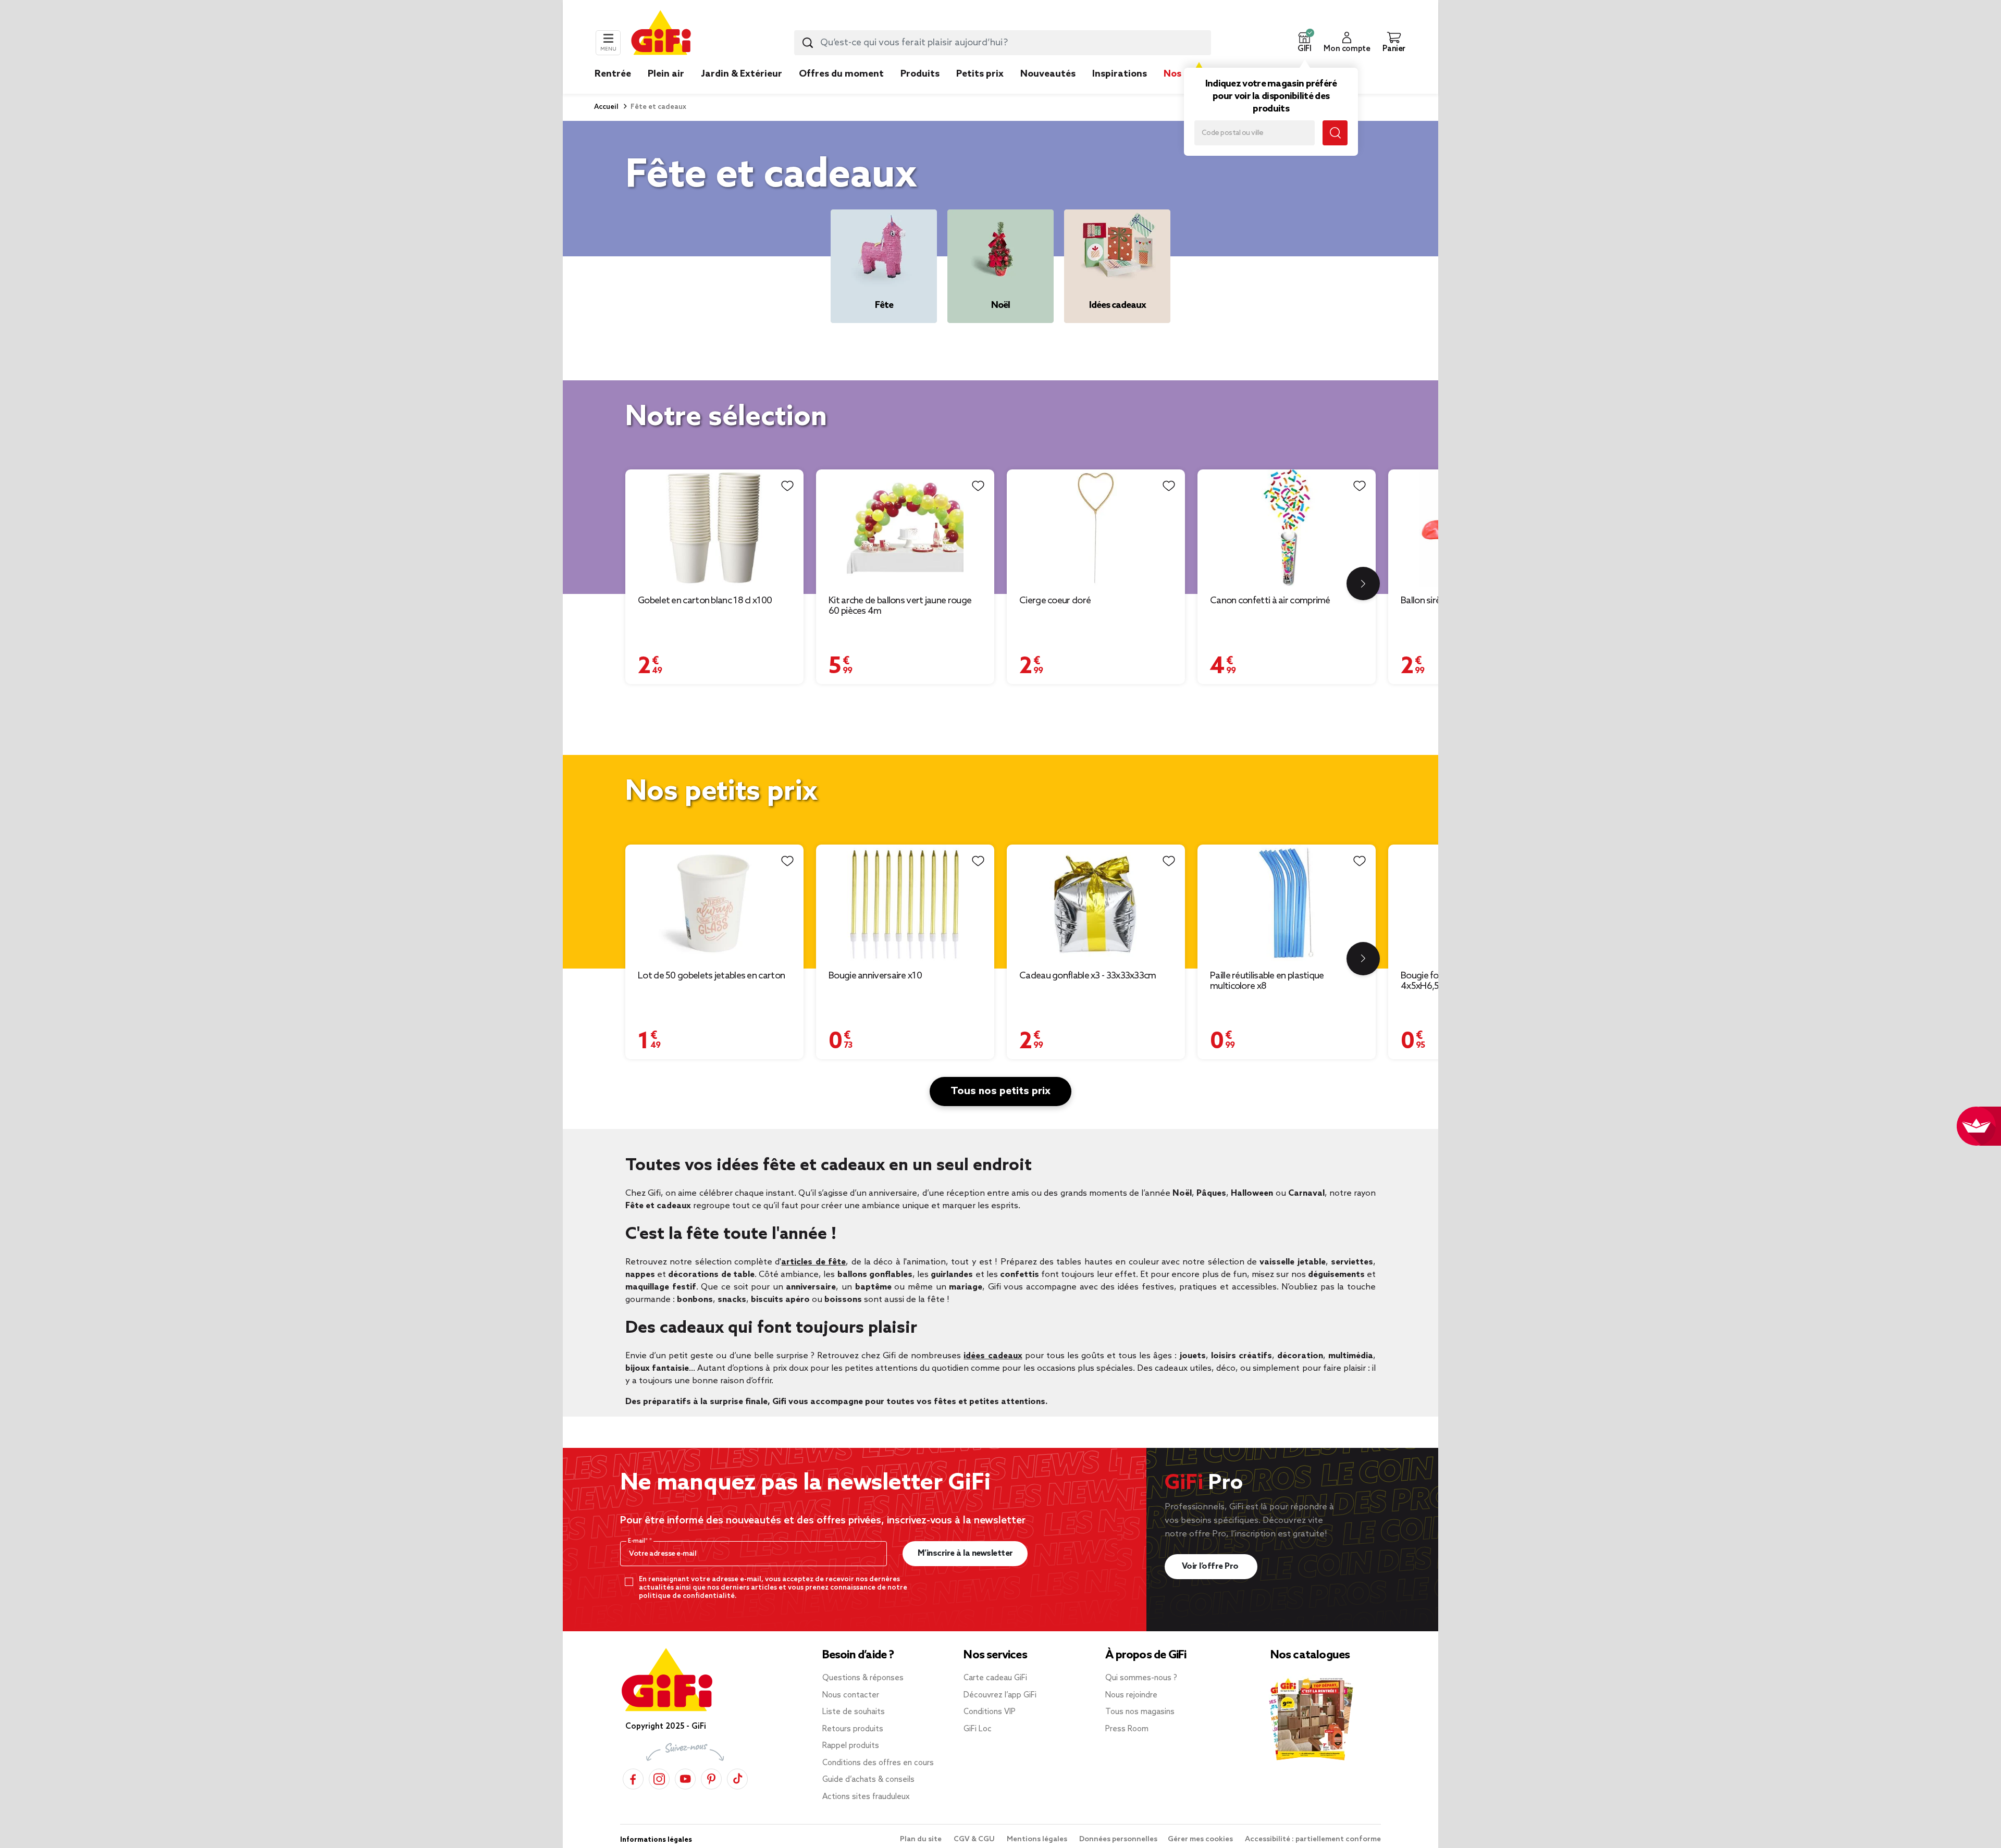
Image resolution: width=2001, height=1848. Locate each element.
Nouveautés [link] (1048, 74)
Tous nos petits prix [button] (1000, 1092)
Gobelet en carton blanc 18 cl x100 (705, 601)
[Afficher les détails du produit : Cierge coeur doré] (1096, 528)
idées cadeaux (993, 1356)
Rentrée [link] (613, 74)
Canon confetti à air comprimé (1270, 601)
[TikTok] (737, 1777)
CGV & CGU (975, 1839)
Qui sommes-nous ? (1141, 1678)
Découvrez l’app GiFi (1000, 1695)
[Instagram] (659, 1777)
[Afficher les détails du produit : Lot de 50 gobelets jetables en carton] (714, 903)
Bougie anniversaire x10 (875, 976)
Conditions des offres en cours (878, 1763)
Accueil (606, 107)
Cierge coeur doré (1055, 601)
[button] (1304, 43)
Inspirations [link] (1120, 74)
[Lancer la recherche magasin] (1335, 133)
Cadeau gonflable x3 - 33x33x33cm (1088, 976)
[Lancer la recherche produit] (808, 43)
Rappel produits (851, 1746)
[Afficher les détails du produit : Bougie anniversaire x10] (905, 903)
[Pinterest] (711, 1777)
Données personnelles (1118, 1839)
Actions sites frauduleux (866, 1797)
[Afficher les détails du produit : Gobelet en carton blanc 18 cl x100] (714, 528)
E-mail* (639, 1541)
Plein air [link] (666, 74)
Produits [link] (920, 74)
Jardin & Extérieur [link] (742, 74)
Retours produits (853, 1729)
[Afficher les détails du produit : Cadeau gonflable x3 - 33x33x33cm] (1096, 903)
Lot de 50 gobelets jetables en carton (711, 976)
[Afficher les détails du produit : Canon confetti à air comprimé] (1287, 528)
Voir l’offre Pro (1211, 1566)
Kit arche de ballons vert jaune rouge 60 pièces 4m (900, 606)
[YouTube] (685, 1777)
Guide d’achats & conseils (868, 1780)
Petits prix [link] (980, 74)
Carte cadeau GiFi (995, 1678)
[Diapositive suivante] (1363, 584)
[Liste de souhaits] (787, 486)
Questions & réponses (863, 1678)
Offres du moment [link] (841, 74)
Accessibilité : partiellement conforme (1313, 1839)
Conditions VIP (990, 1712)
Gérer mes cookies (1201, 1839)
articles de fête (813, 1262)
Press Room (1127, 1729)
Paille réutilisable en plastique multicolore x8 (1267, 981)
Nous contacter (851, 1695)
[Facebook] (633, 1777)
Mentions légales (1038, 1839)
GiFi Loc (978, 1729)
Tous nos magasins (1140, 1712)
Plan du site (922, 1839)
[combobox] (1003, 43)
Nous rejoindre (1131, 1695)
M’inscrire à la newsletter (965, 1553)
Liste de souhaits (854, 1712)
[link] (920, 90)
